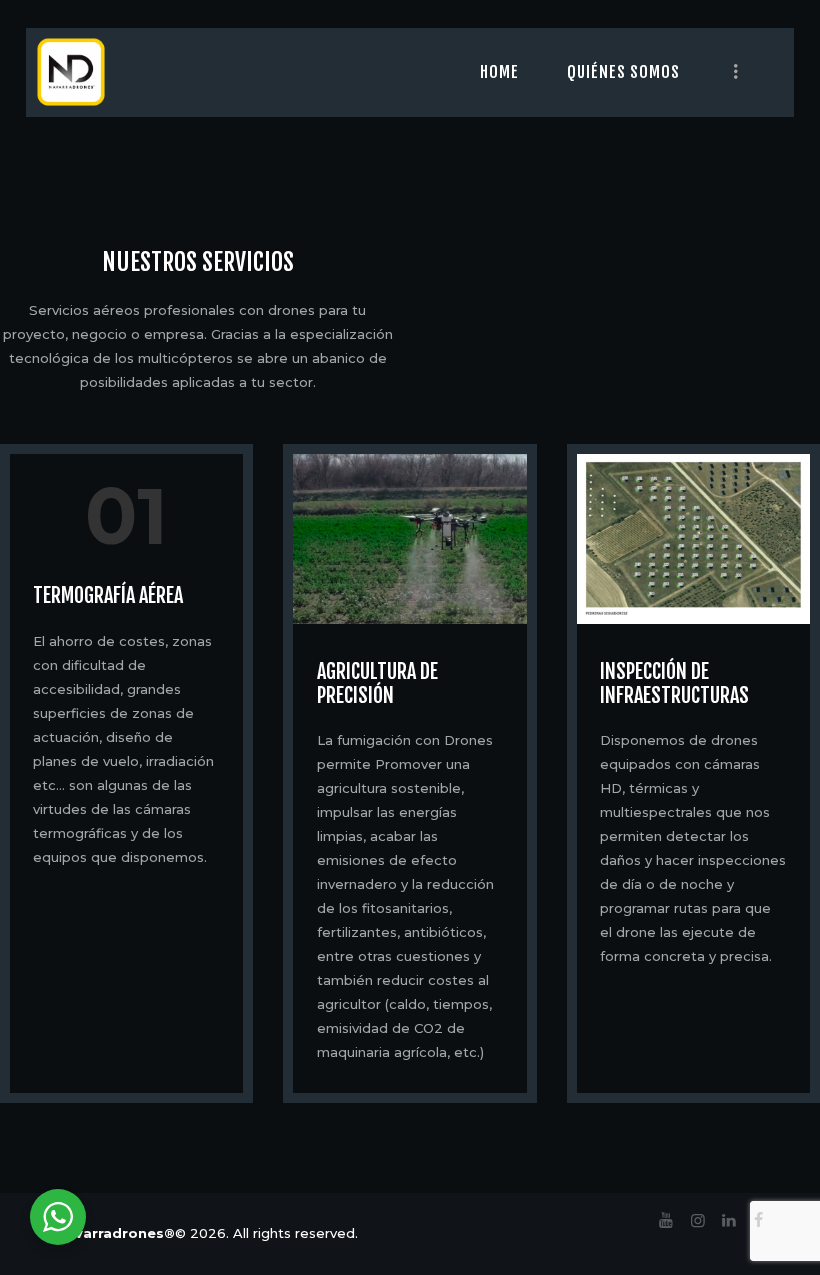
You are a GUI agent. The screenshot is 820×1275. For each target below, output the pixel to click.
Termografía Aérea (108, 596)
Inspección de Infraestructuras (674, 684)
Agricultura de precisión (377, 684)
